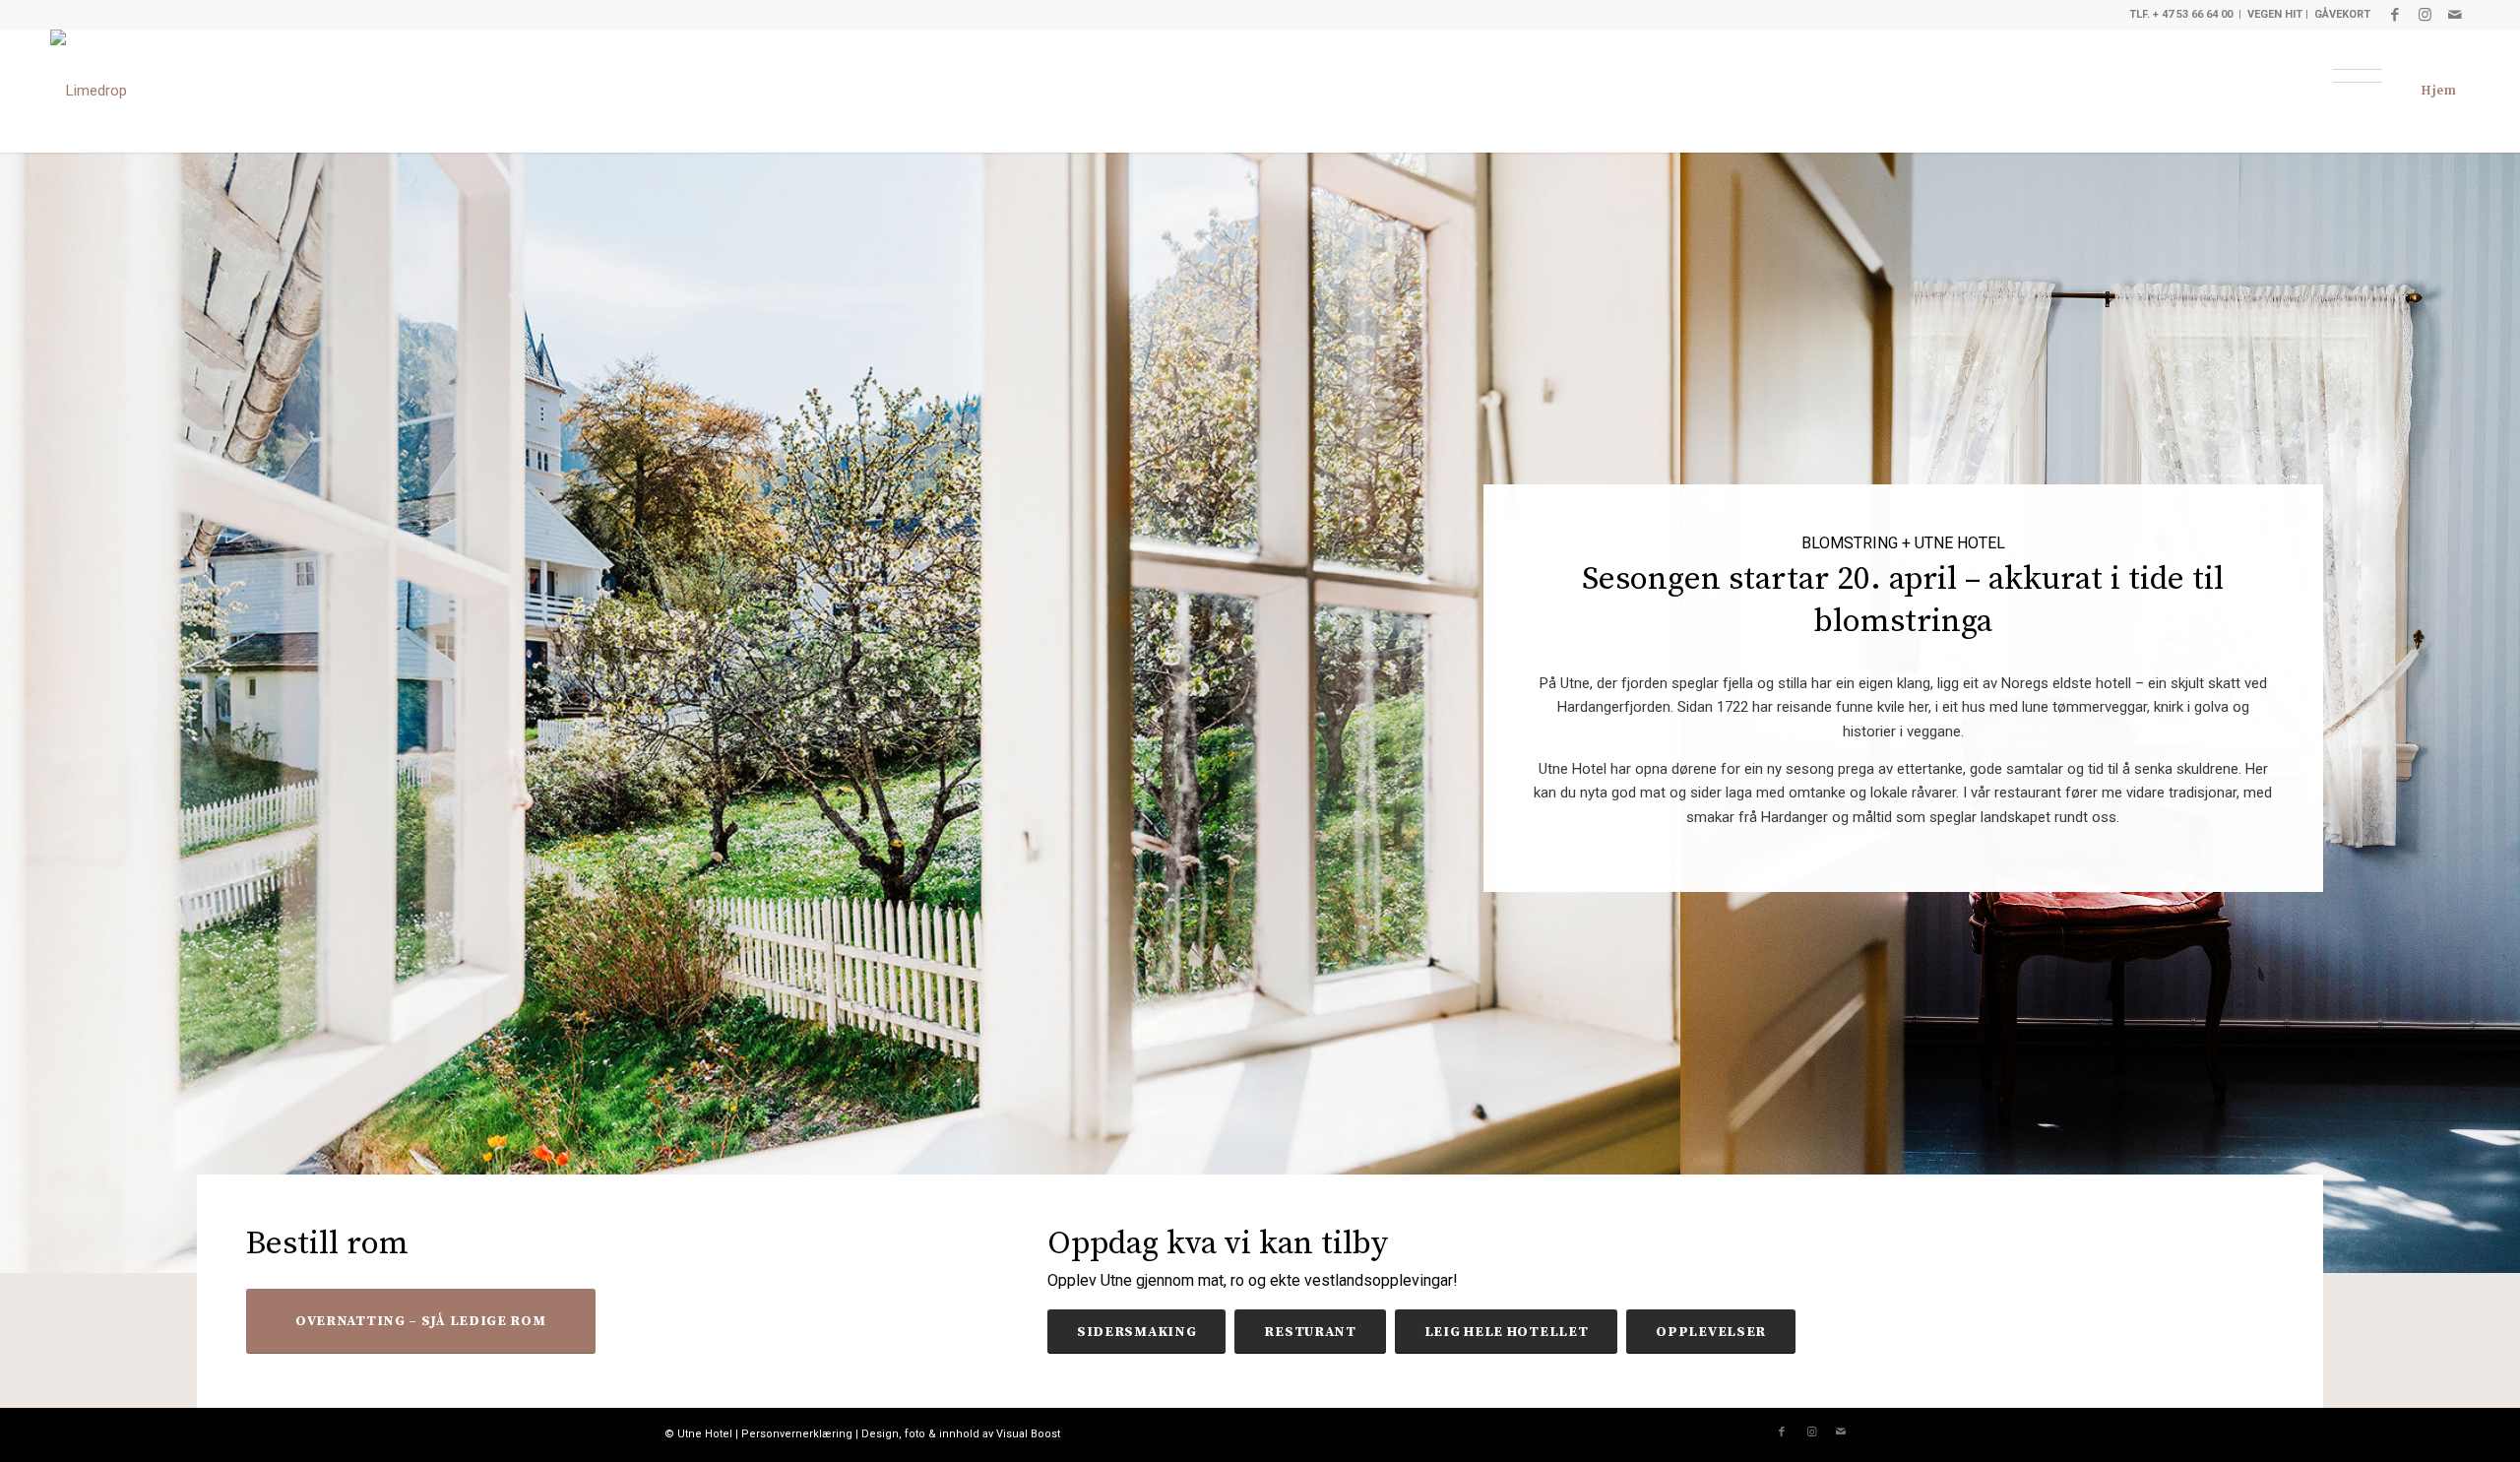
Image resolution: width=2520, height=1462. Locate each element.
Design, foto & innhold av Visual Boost (961, 1434)
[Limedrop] (89, 91)
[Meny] (2358, 76)
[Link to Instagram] (2425, 15)
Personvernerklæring (797, 1434)
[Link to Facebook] (2395, 15)
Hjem (2439, 91)
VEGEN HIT (2275, 14)
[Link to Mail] (2455, 15)
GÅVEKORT (2342, 14)
